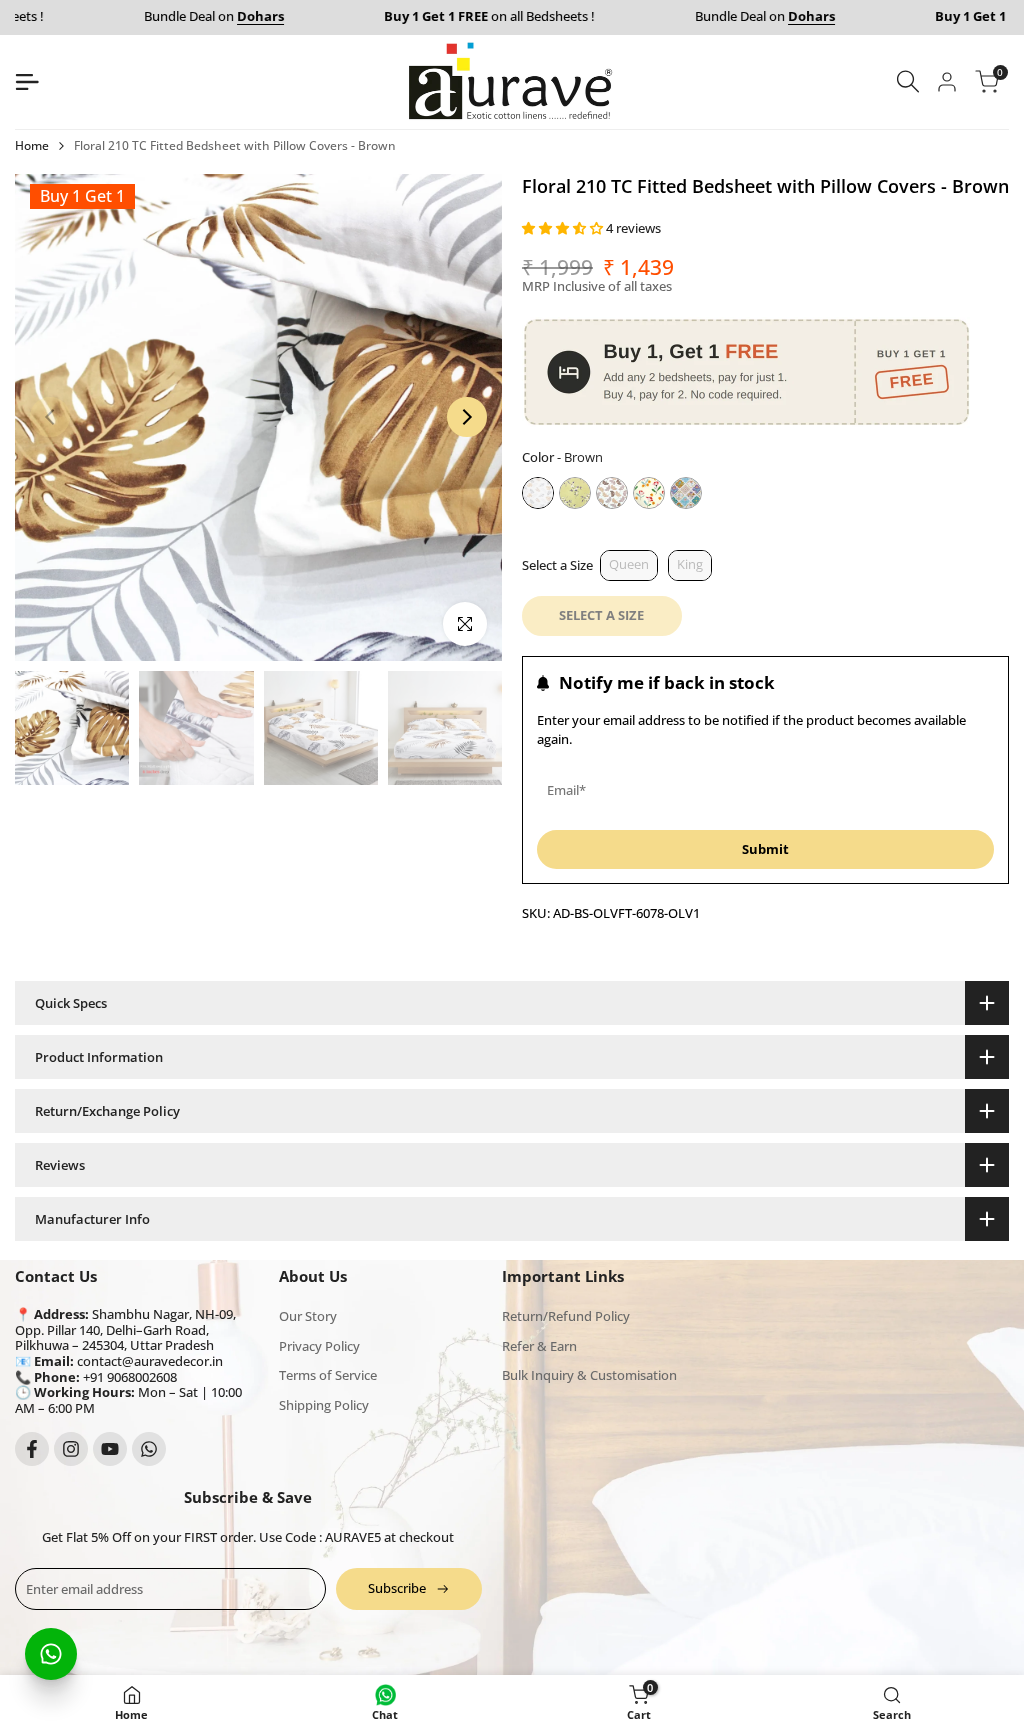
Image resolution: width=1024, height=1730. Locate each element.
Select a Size (557, 565)
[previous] (50, 417)
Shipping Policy (324, 1405)
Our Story (308, 1316)
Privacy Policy (319, 1346)
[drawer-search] (908, 81)
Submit (765, 849)
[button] (564, 228)
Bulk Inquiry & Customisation (589, 1375)
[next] (467, 417)
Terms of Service (328, 1375)
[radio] (538, 493)
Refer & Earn (539, 1346)
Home (32, 145)
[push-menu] (27, 82)
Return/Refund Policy (566, 1316)
